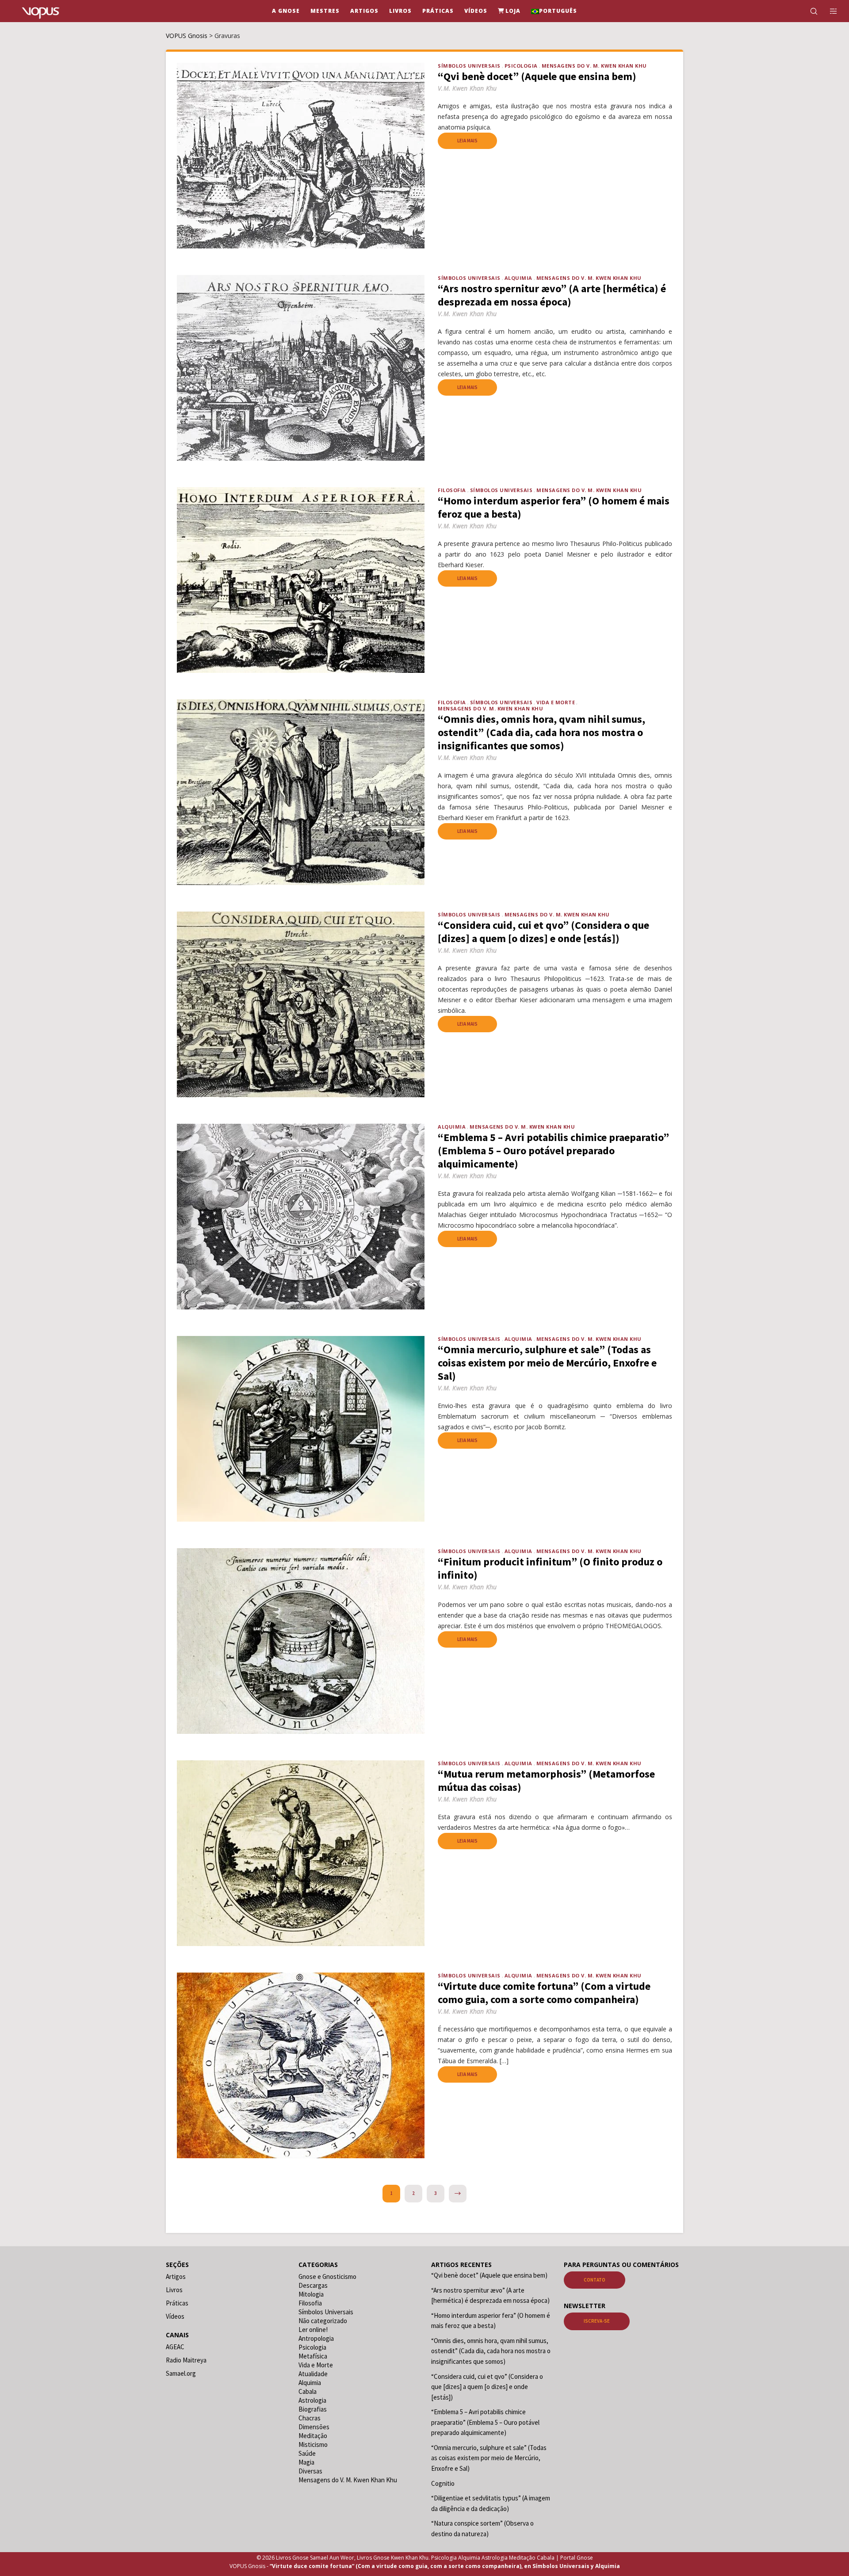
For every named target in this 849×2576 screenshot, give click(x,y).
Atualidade (313, 2374)
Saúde (307, 2453)
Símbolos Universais (469, 66)
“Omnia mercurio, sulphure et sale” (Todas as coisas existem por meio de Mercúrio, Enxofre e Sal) (489, 2458)
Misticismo (313, 2444)
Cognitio (443, 2483)
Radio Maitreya (186, 2360)
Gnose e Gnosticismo (327, 2276)
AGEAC (175, 2347)
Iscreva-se (597, 2321)
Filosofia (452, 490)
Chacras (310, 2418)
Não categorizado (323, 2321)
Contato (595, 2280)
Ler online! (313, 2330)
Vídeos (175, 2316)
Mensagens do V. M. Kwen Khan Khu (594, 66)
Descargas (313, 2285)
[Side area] (828, 11)
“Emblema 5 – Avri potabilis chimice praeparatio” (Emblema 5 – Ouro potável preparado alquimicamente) (485, 2422)
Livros (174, 2290)
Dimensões (314, 2427)
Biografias (313, 2409)
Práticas (177, 2303)
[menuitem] (554, 11)
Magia (306, 2462)
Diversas (310, 2471)
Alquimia (518, 278)
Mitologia (311, 2294)
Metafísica (313, 2356)
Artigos (176, 2276)
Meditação (313, 2436)
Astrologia (312, 2400)
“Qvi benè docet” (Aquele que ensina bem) (489, 2275)
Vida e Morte (556, 702)
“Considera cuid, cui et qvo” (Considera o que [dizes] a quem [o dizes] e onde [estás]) (487, 2387)
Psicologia (521, 66)
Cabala (308, 2391)
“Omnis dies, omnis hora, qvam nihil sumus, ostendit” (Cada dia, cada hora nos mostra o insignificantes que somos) (491, 2351)
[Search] (808, 11)
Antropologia (316, 2338)
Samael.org (181, 2373)
